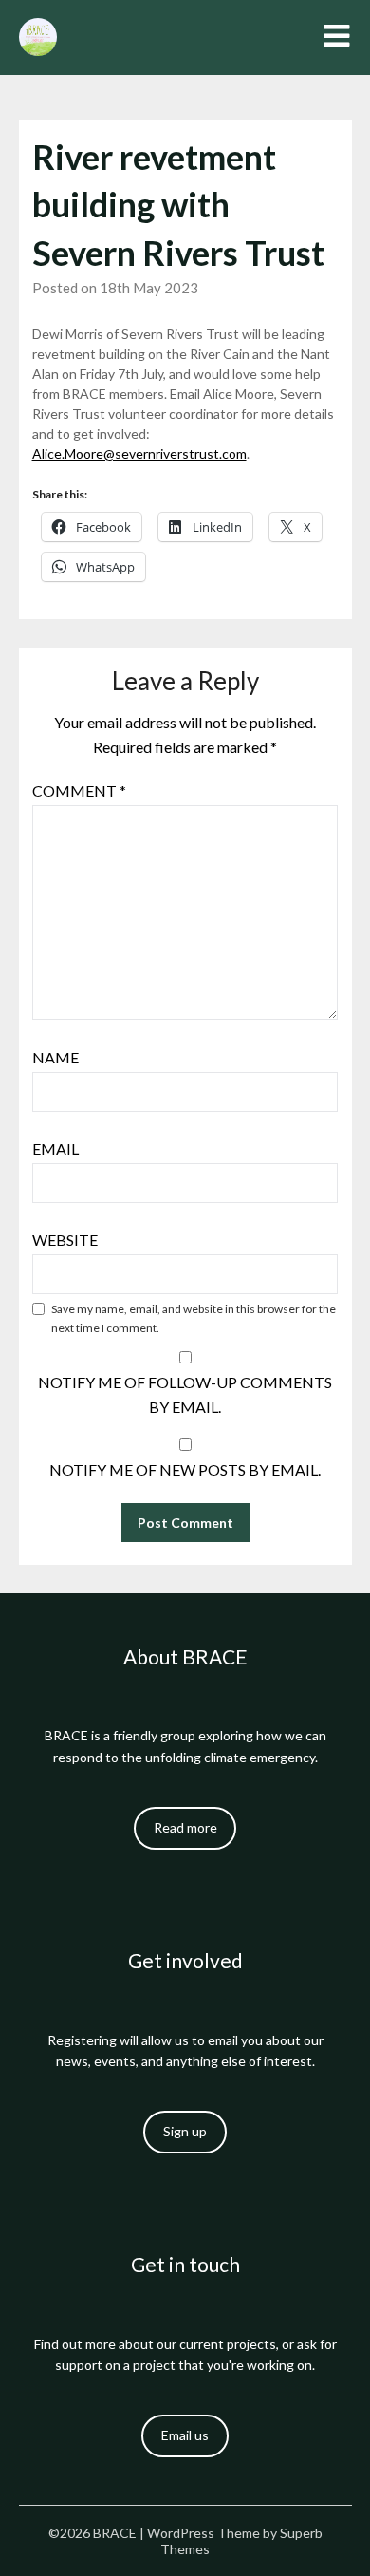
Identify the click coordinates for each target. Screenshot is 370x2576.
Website (65, 1240)
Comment (79, 790)
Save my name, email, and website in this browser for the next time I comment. (194, 1318)
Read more (185, 1827)
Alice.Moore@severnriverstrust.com (139, 453)
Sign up (185, 2131)
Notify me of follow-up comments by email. (185, 1394)
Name (55, 1057)
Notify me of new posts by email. (185, 1469)
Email (55, 1148)
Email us (185, 2435)
